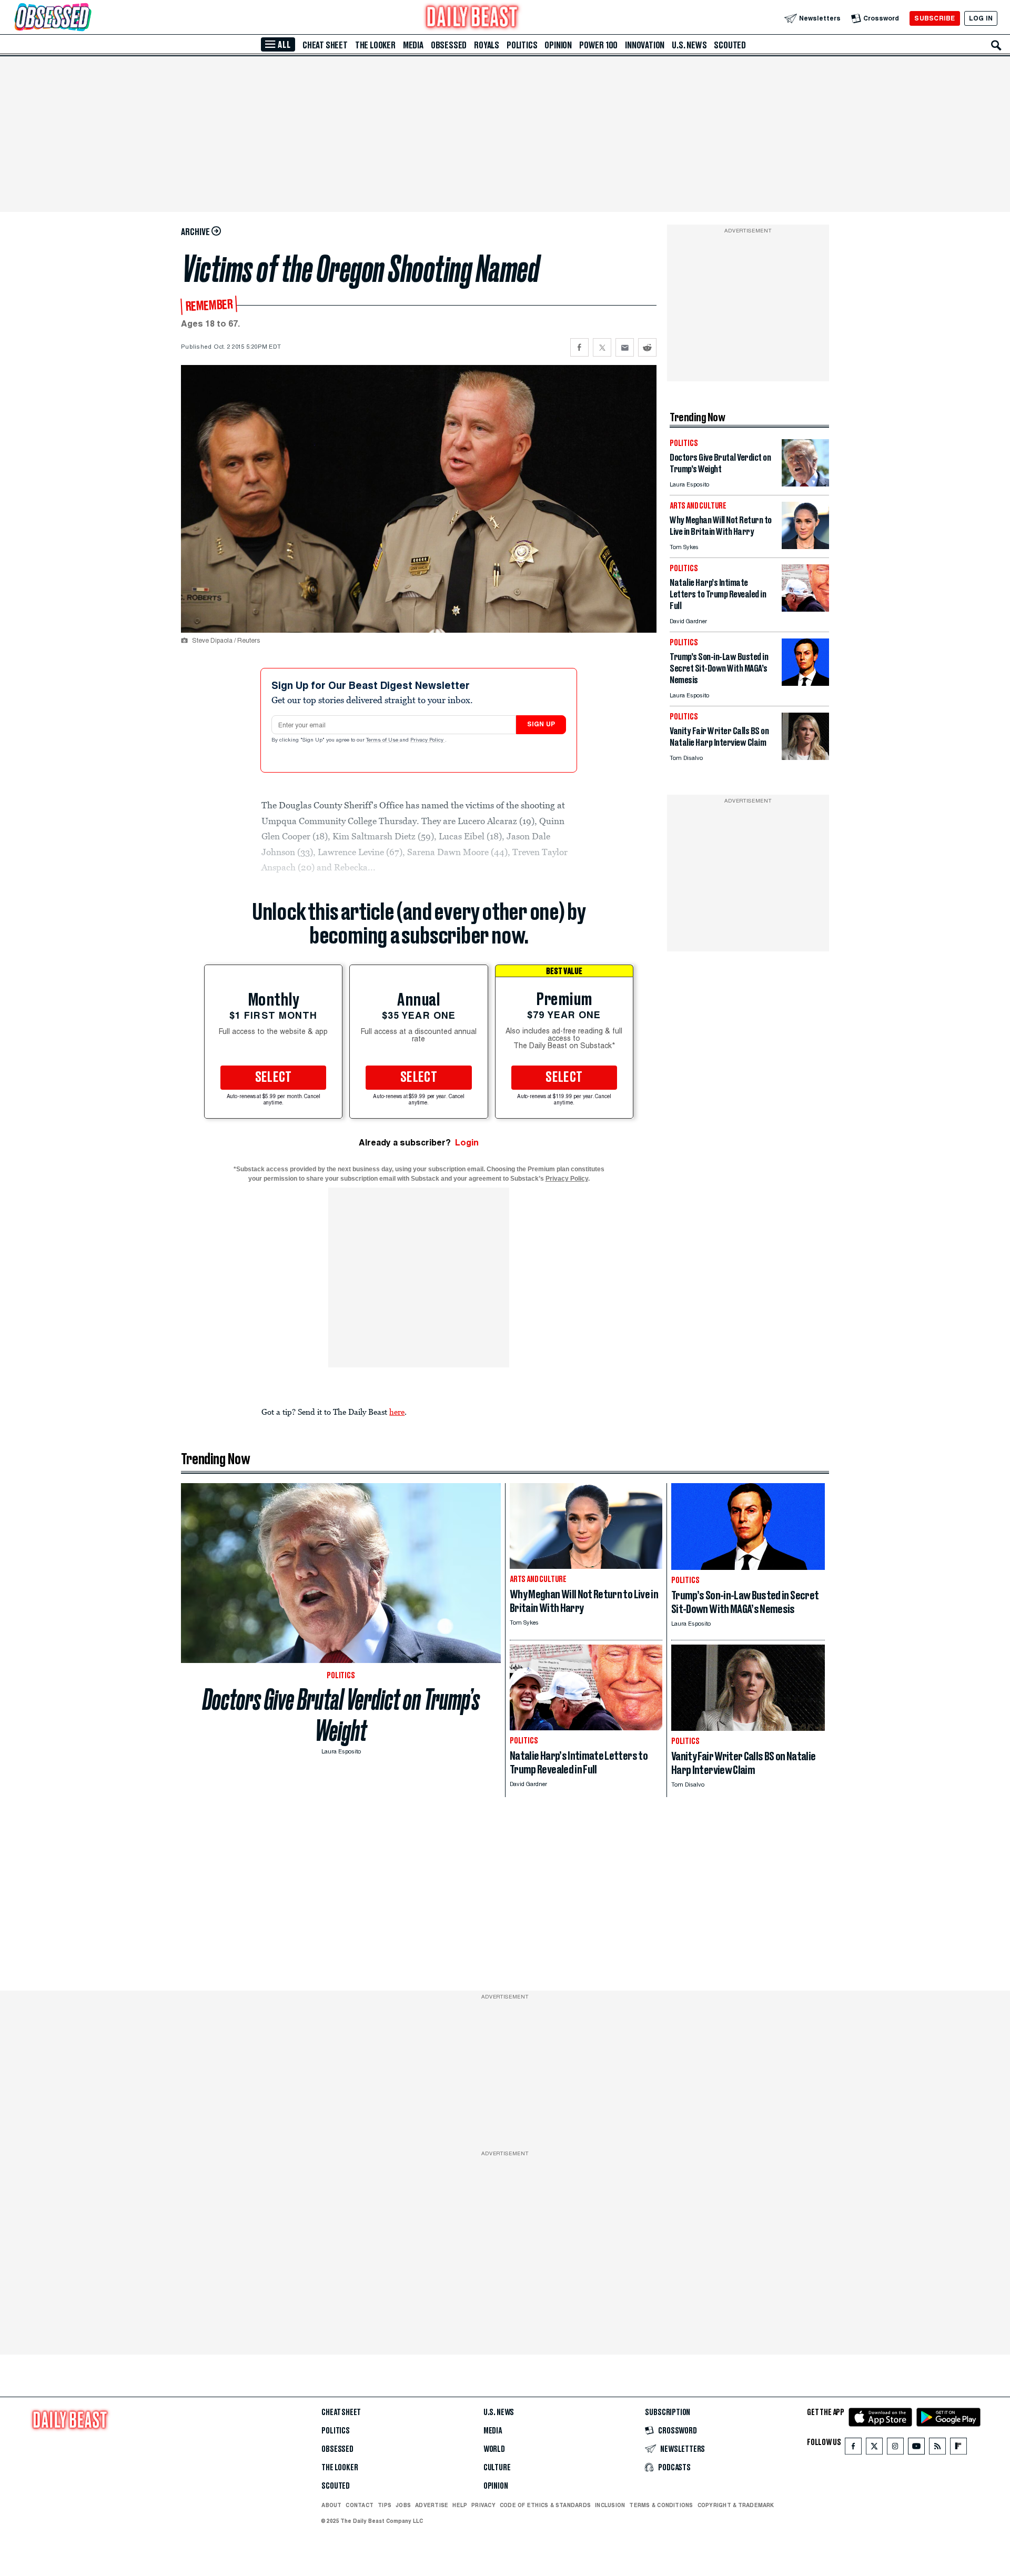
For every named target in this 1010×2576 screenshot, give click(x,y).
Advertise (432, 2505)
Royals (487, 45)
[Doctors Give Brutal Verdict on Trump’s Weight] (805, 484)
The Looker (375, 45)
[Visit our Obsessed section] (86, 18)
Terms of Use (383, 741)
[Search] (996, 45)
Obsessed (449, 45)
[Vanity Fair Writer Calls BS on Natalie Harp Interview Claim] (805, 757)
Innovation (645, 45)
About (331, 2505)
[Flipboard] (958, 2448)
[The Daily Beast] (472, 18)
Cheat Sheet (325, 45)
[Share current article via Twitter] (602, 347)
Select (274, 1078)
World (494, 2449)
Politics (522, 45)
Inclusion (610, 2505)
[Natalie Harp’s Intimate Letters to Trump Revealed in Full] (805, 609)
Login (467, 1143)
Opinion (558, 45)
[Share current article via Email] (625, 347)
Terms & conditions (661, 2505)
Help (460, 2505)
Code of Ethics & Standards (545, 2505)
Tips (385, 2505)
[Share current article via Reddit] (647, 347)
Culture (497, 2468)
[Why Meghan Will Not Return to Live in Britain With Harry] (805, 546)
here (397, 1412)
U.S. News (689, 45)
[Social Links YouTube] (916, 2448)
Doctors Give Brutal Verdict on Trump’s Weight (341, 1715)
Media (413, 45)
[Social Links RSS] (937, 2448)
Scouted (730, 45)
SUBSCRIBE (935, 18)
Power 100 (598, 45)
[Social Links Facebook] (853, 2448)
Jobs (403, 2505)
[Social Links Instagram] (895, 2448)
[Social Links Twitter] (874, 2448)
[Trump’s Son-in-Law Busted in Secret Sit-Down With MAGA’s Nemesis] (805, 683)
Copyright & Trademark (736, 2505)
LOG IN (981, 18)
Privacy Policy (428, 741)
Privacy (483, 2505)
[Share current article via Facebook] (579, 347)
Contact (360, 2505)
